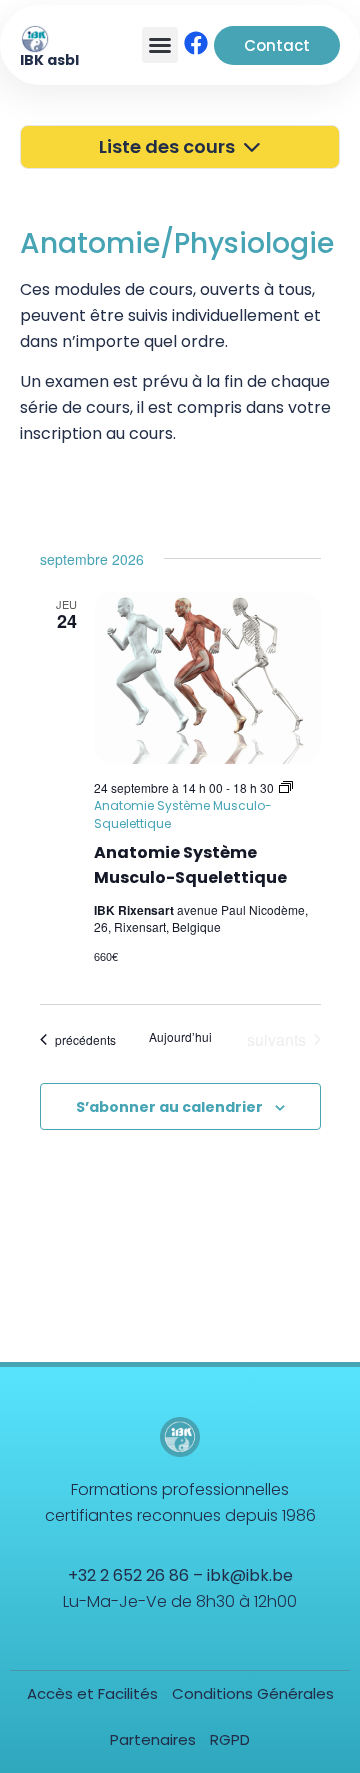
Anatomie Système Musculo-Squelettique (190, 865)
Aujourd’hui (180, 1037)
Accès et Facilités (92, 1693)
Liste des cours (171, 146)
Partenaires (153, 1739)
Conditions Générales (253, 1693)
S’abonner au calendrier (169, 1107)
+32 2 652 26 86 (128, 1575)
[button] (160, 45)
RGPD (230, 1739)
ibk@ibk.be (250, 1575)
